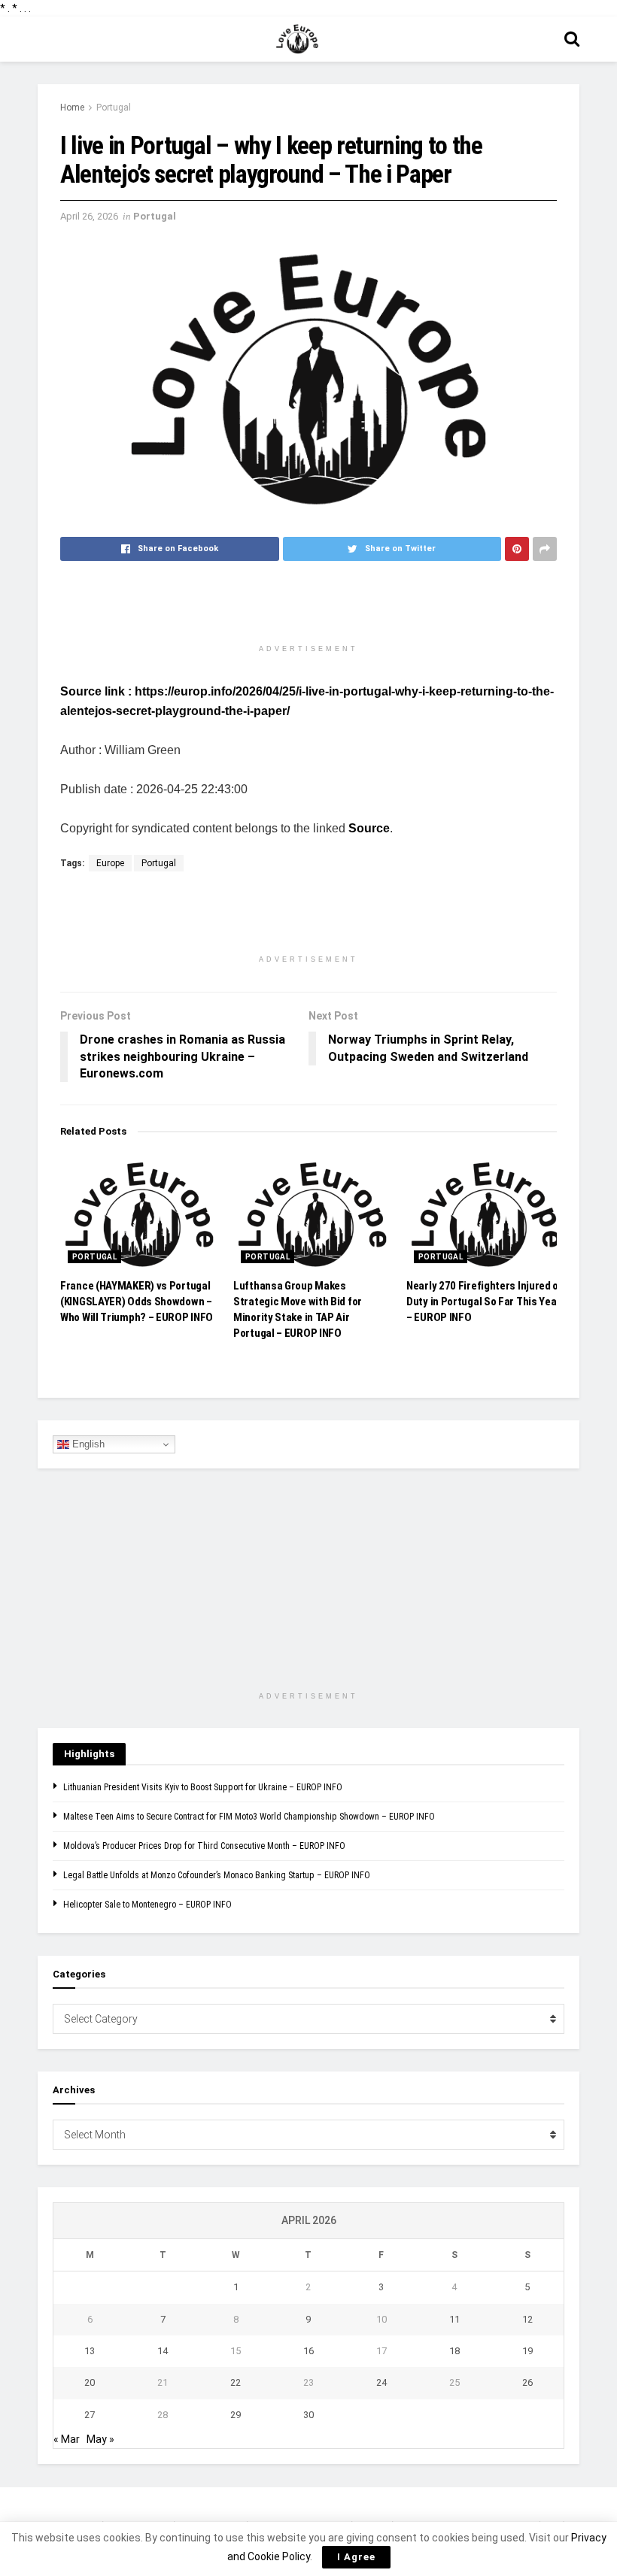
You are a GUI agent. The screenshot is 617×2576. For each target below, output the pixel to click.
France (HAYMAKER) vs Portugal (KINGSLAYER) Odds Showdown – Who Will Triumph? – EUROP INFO (137, 1302)
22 (236, 2382)
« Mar (67, 2439)
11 (454, 2319)
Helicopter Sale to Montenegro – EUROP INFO (147, 1905)
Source (369, 828)
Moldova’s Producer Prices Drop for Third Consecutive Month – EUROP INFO (204, 1846)
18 (454, 2351)
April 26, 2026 (89, 216)
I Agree (356, 2557)
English (87, 1444)
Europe (110, 863)
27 (90, 2415)
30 (308, 2415)
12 (527, 2319)
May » (100, 2439)
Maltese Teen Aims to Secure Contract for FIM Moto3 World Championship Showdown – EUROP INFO (249, 1817)
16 (308, 2351)
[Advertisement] (308, 610)
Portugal (114, 108)
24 (381, 2382)
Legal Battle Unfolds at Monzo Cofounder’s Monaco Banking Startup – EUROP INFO (217, 1875)
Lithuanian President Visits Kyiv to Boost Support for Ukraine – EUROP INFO (203, 1787)
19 (527, 2351)
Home (72, 108)
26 (527, 2382)
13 (90, 2351)
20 (90, 2382)
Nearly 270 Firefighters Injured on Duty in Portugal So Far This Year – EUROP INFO (485, 1302)
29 (236, 2415)
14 (163, 2351)
